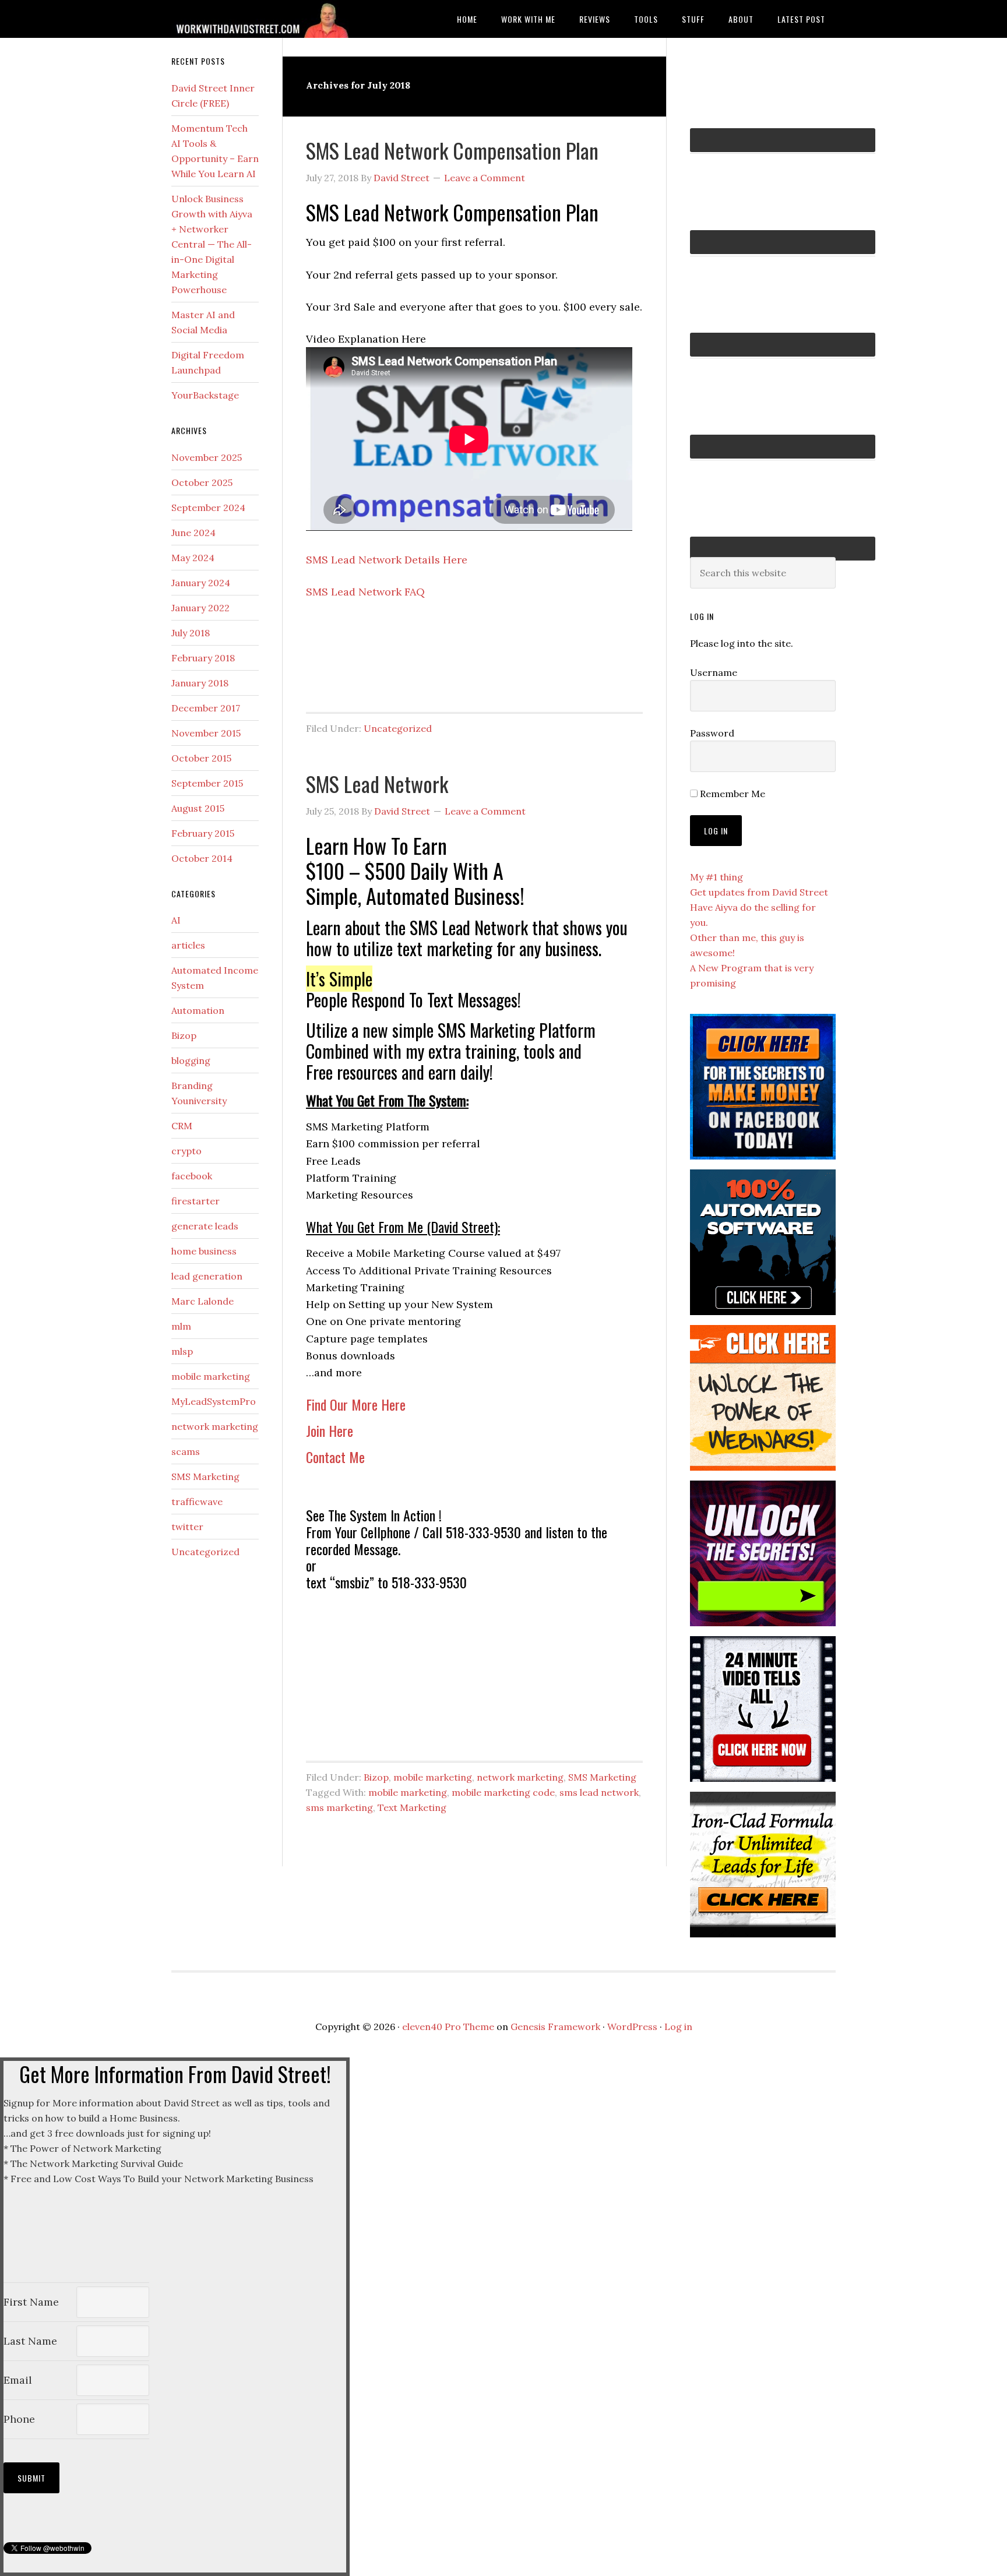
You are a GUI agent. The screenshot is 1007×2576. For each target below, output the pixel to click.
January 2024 (201, 583)
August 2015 (198, 808)
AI (176, 920)
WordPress (632, 2027)
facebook (192, 1176)
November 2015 (206, 733)
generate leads (205, 1226)
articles (188, 945)
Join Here (330, 1430)
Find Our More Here (356, 1404)
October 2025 (202, 482)
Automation (198, 1010)
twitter (187, 1527)
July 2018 (191, 633)
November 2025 (207, 457)
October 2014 (202, 858)
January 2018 (200, 683)
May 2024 (193, 558)
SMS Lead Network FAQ (365, 592)
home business (204, 1251)
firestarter (196, 1201)
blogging (191, 1060)
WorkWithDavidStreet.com (265, 19)
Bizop (376, 1777)
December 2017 (206, 708)
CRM (182, 1126)
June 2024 (193, 533)
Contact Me (335, 1457)
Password (712, 733)
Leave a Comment (485, 178)
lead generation (207, 1276)
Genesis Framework (555, 2027)
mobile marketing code (503, 1792)
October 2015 (201, 758)
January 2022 (200, 608)
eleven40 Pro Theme (448, 2027)
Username (714, 672)
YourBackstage (205, 395)
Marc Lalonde (203, 1301)
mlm (181, 1326)
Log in (678, 2027)
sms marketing (339, 1807)
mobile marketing (433, 1777)
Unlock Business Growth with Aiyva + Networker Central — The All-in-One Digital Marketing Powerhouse (212, 244)
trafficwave (197, 1502)
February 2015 (203, 833)
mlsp (182, 1351)
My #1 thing (716, 877)
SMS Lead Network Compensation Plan (452, 150)
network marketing (520, 1777)
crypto (186, 1151)
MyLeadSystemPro (214, 1401)
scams (186, 1451)
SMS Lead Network (377, 783)
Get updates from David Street (759, 892)
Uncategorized (398, 728)
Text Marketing (412, 1807)
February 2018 (203, 658)
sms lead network (599, 1792)
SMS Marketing (602, 1777)
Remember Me (731, 794)
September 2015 (207, 783)
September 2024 (208, 508)
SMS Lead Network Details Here (387, 560)
